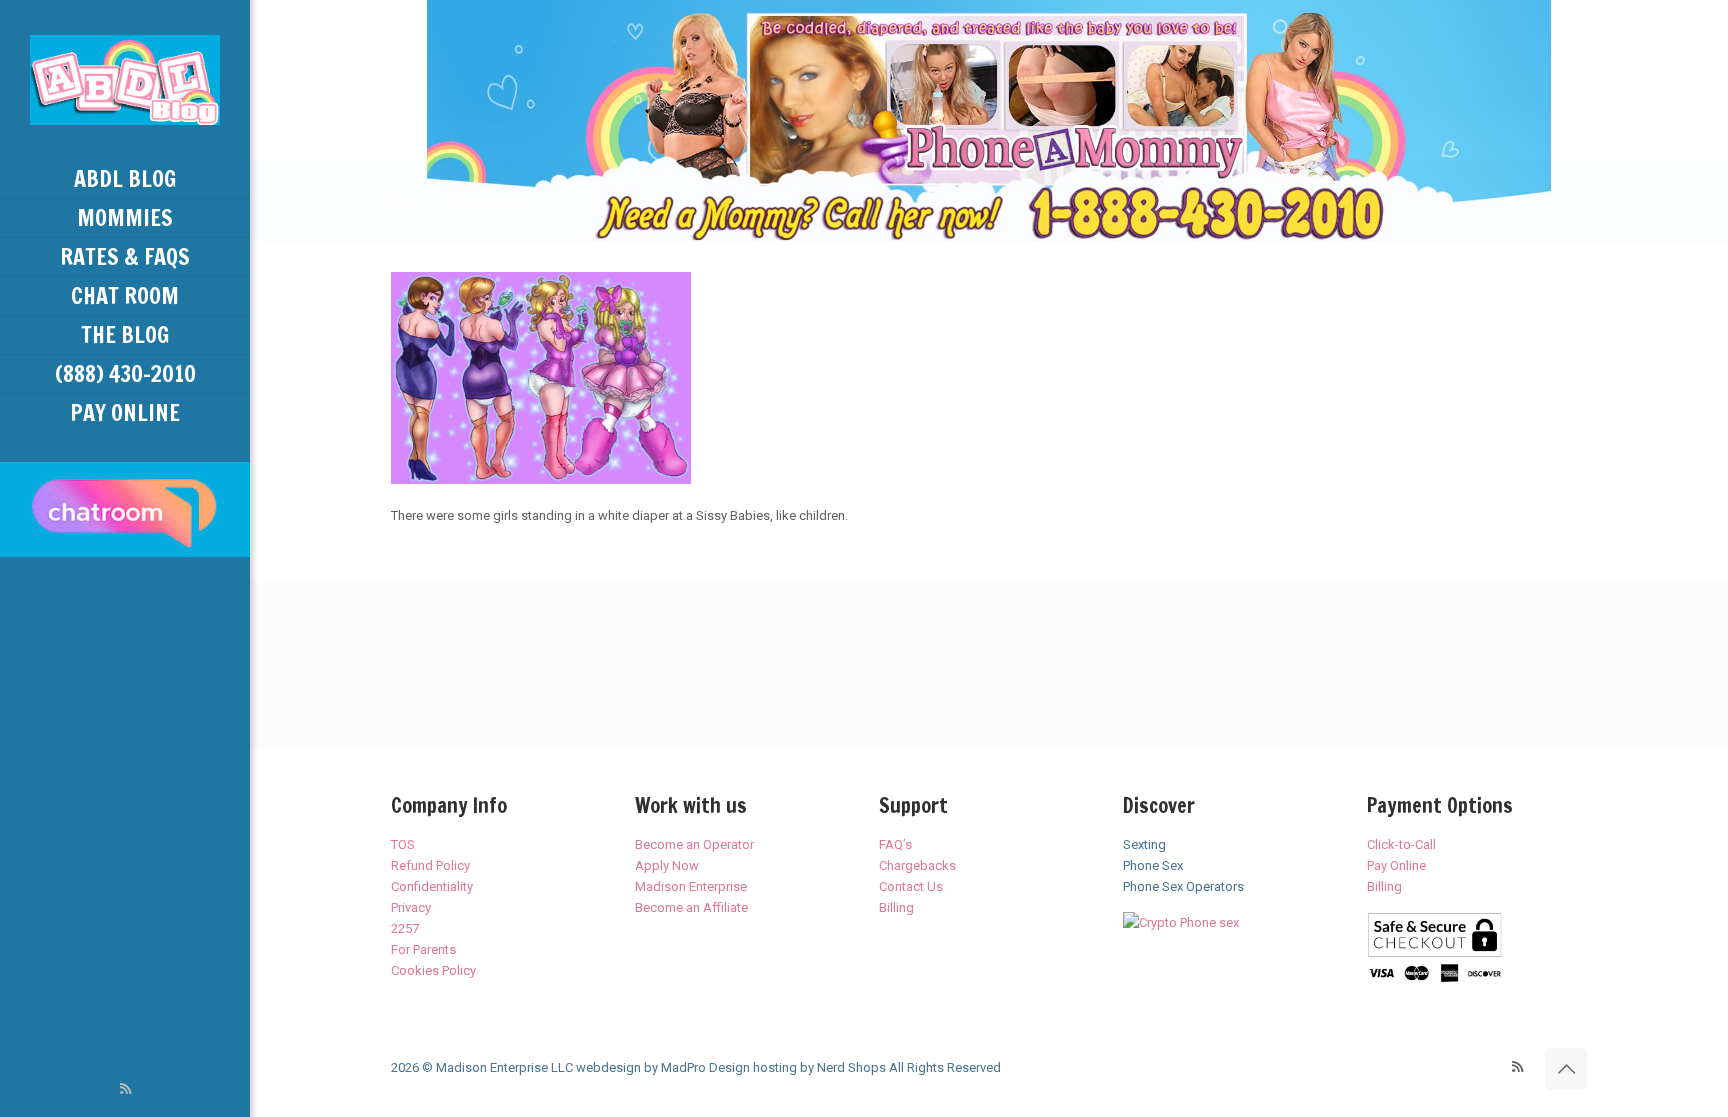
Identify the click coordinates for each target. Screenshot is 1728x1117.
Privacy (411, 907)
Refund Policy (430, 865)
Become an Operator (694, 844)
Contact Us (911, 886)
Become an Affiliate (691, 907)
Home (396, 201)
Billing (896, 907)
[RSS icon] (125, 1089)
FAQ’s (895, 844)
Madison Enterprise (691, 886)
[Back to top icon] (1566, 1069)
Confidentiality (432, 886)
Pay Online (1396, 865)
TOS (403, 844)
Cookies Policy (433, 970)
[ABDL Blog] (125, 80)
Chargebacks (917, 865)
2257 (405, 928)
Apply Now (667, 865)
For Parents (423, 949)
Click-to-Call (1401, 844)
